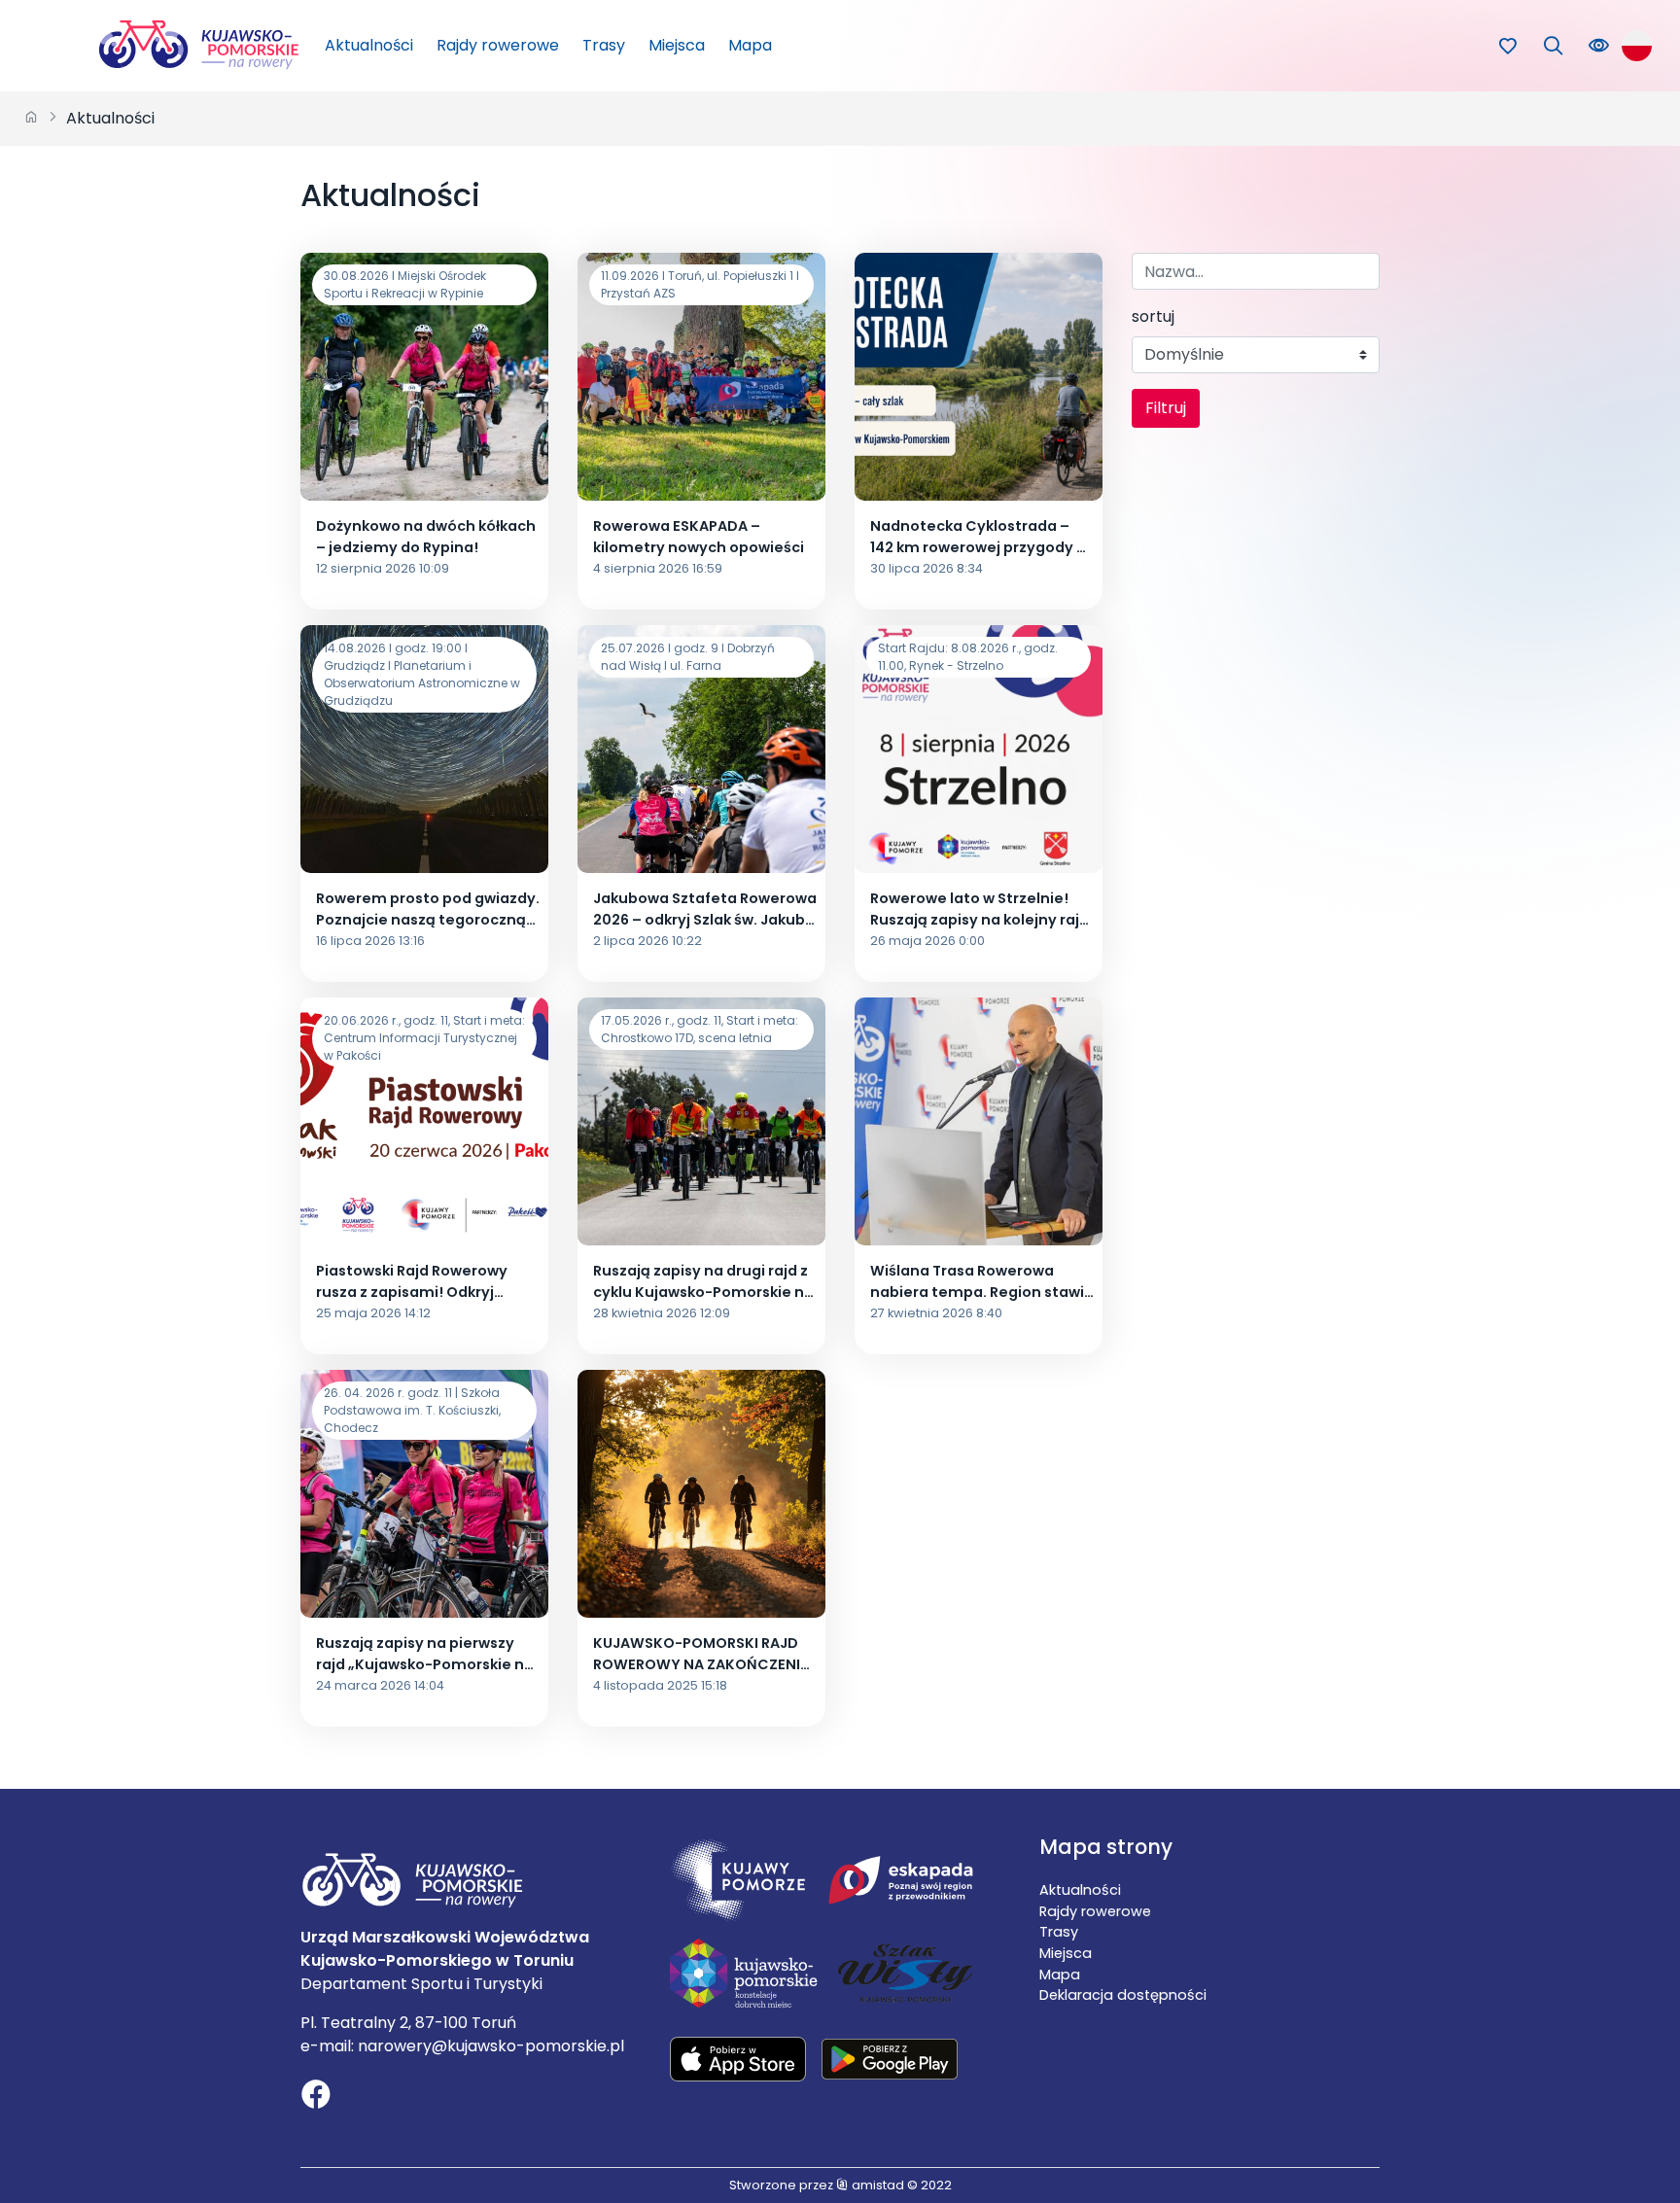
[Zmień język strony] (1637, 45)
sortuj (1153, 316)
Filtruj (1166, 408)
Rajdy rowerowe (498, 45)
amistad (876, 2185)
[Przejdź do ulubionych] (1507, 46)
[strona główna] (31, 119)
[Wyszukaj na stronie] (1553, 46)
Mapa (750, 45)
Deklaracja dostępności (1123, 1995)
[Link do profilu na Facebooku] (316, 2097)
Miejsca (677, 45)
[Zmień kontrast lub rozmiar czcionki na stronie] (1599, 46)
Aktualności (369, 45)
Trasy (604, 45)
